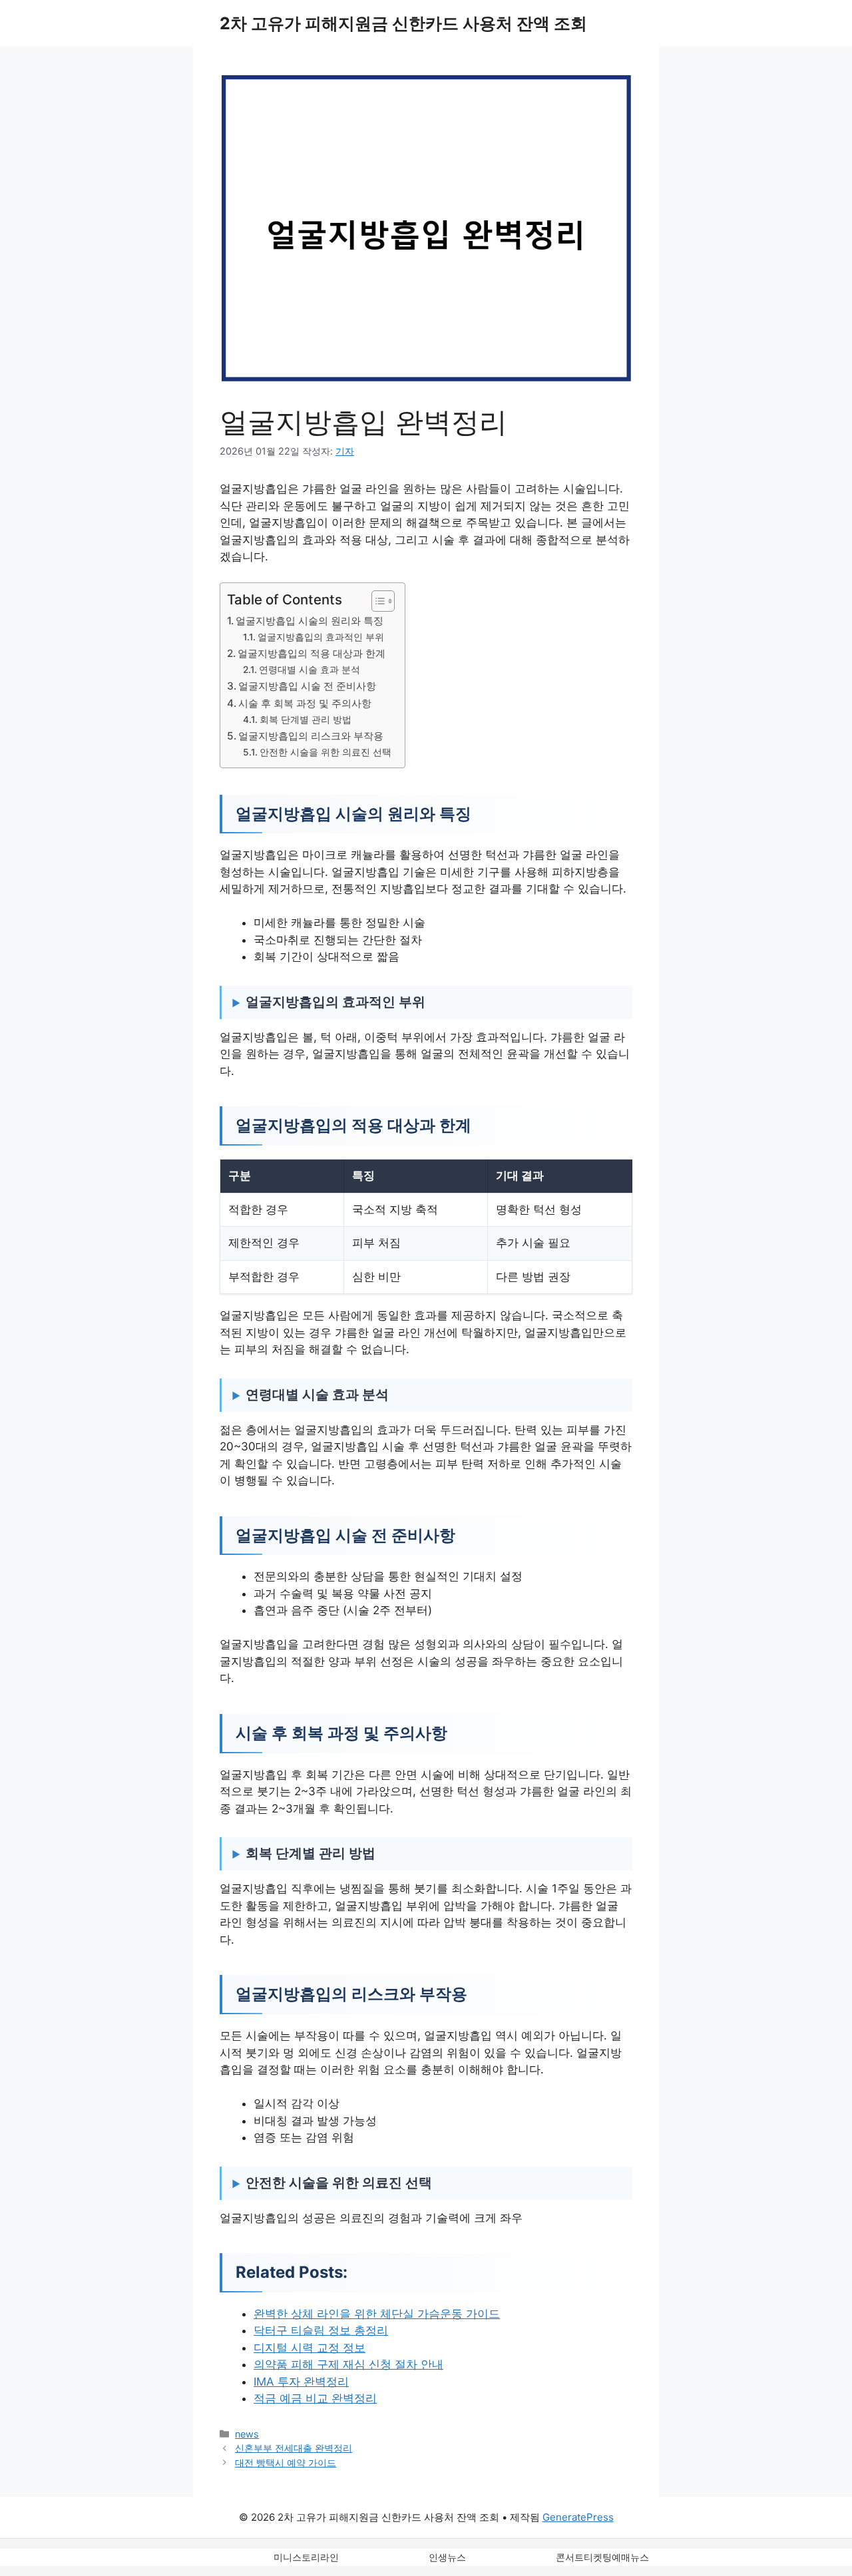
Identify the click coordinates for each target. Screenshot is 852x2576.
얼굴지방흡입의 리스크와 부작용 (311, 736)
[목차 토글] (376, 601)
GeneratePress (578, 2517)
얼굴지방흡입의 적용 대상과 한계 (312, 653)
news (247, 2434)
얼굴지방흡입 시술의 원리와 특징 (310, 621)
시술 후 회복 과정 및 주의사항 (305, 703)
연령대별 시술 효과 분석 (310, 670)
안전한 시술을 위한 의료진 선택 (325, 752)
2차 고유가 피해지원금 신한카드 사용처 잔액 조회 (403, 23)
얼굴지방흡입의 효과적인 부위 (321, 637)
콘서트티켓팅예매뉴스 (602, 2557)
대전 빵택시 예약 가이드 (286, 2463)
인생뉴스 (447, 2557)
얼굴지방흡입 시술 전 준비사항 (307, 686)
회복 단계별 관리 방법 (306, 720)
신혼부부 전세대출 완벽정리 (294, 2448)
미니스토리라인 (306, 2557)
